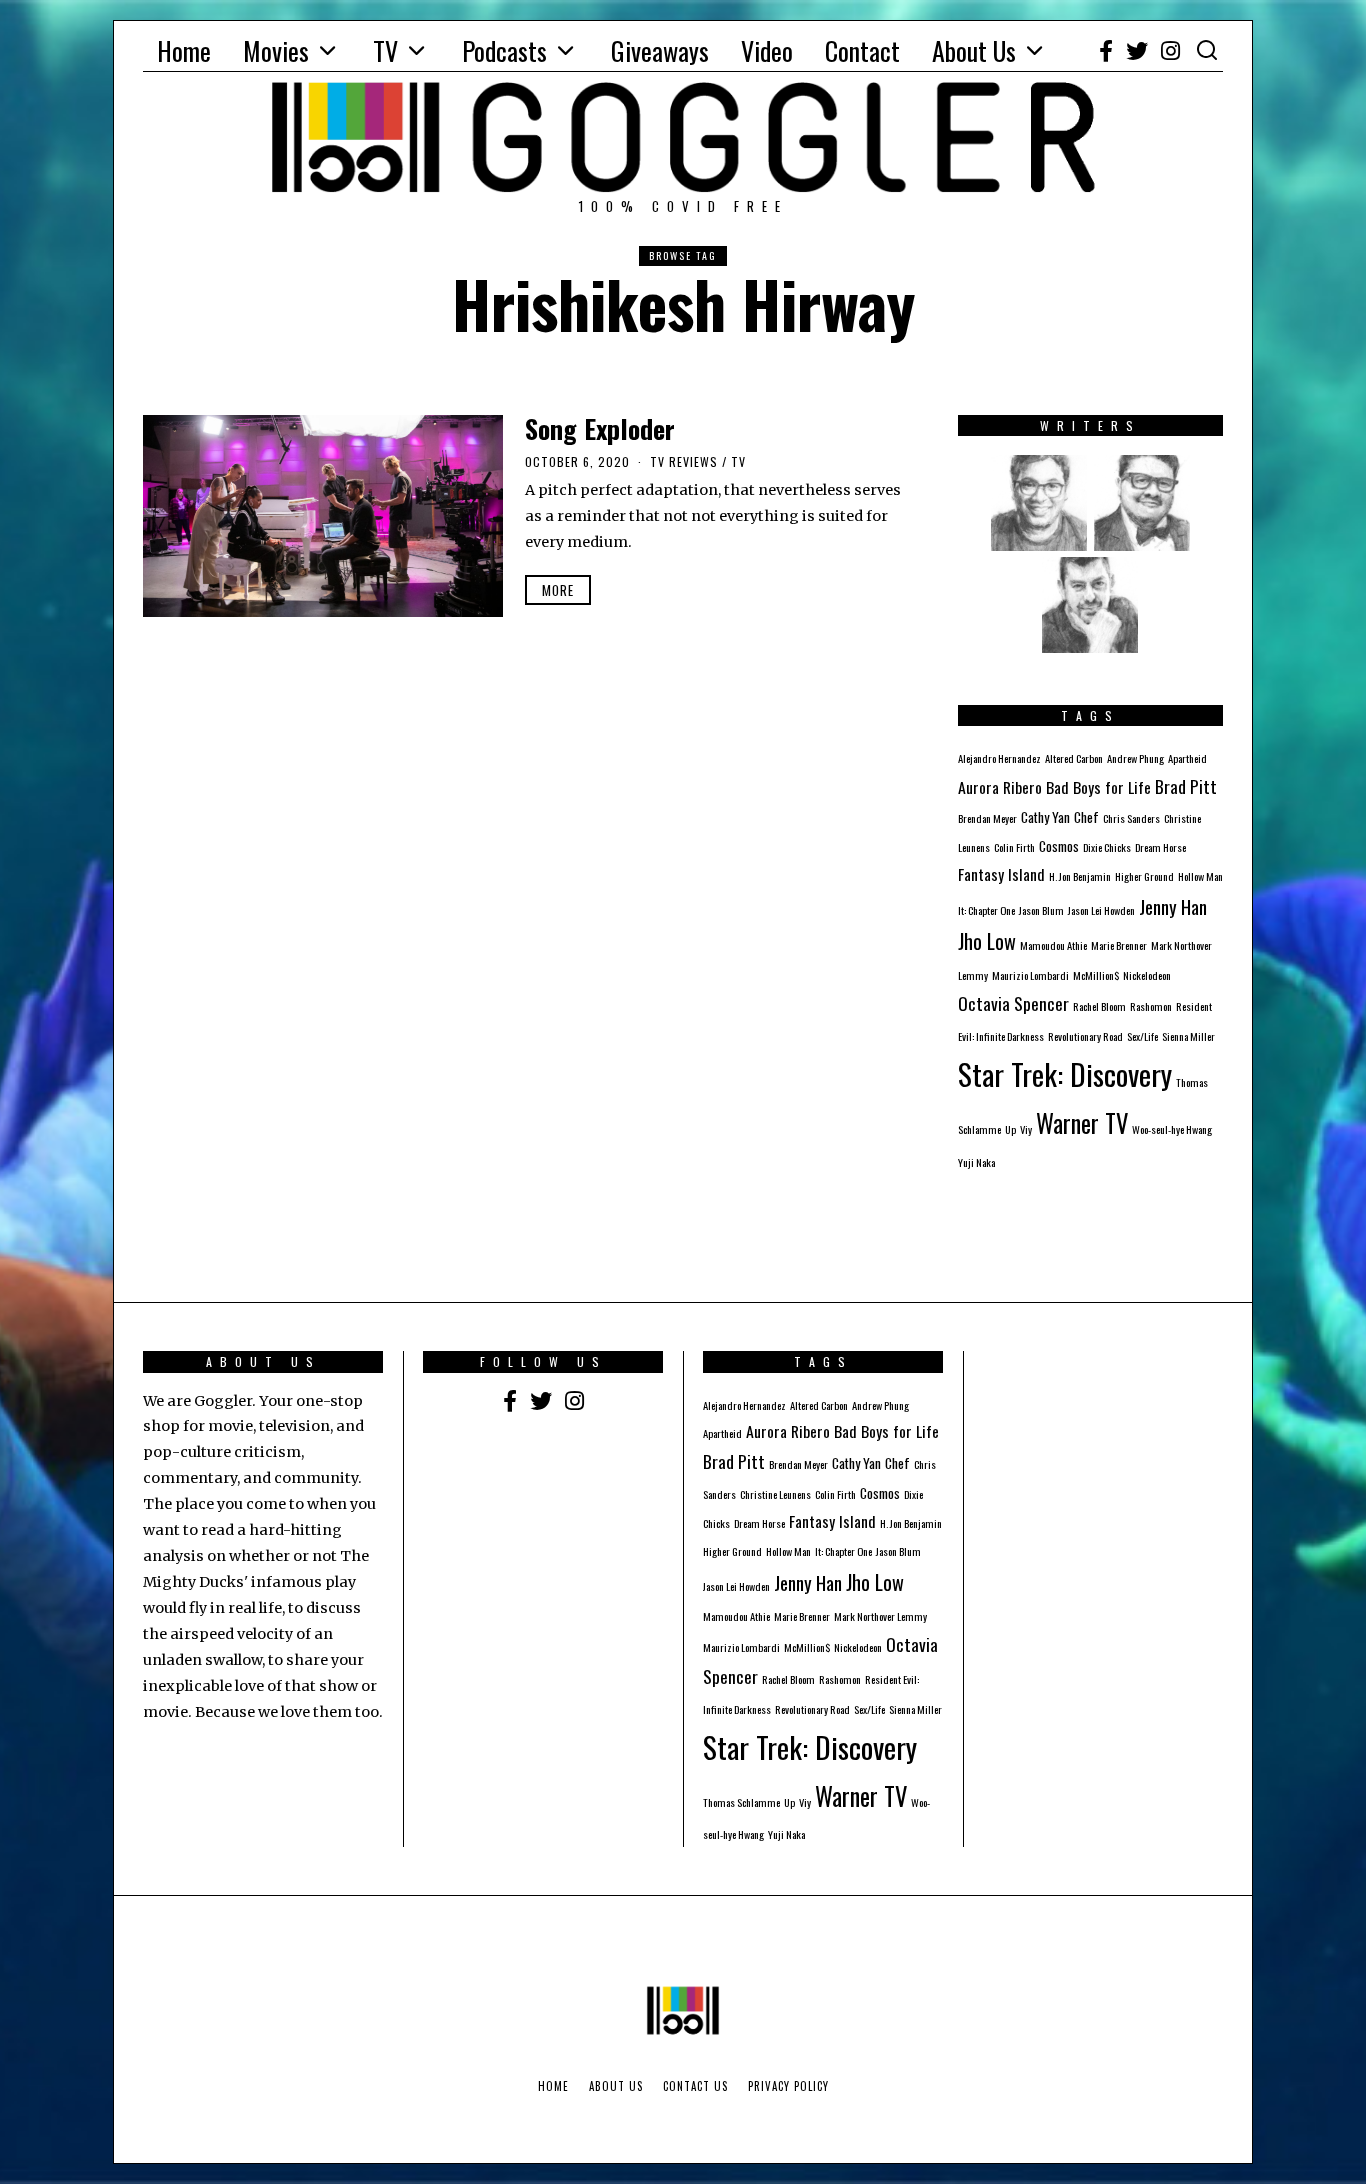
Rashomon (1151, 1006)
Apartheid (1187, 758)
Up (1010, 1129)
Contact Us (695, 2086)
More (558, 590)
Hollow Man (1200, 876)
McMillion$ (1096, 975)
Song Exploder (600, 428)
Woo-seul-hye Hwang (1172, 1129)
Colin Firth (1014, 847)
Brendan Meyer (987, 818)
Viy (1026, 1129)
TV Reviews (684, 461)
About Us (974, 50)
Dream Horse (1160, 847)
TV (385, 50)
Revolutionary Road (1085, 1036)
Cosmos (1059, 846)
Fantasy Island (1001, 874)
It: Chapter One (986, 910)
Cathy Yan (1045, 817)
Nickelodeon (1147, 975)
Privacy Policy (788, 2086)
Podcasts (504, 50)
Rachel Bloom (1099, 1006)
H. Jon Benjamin (1080, 876)
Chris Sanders (1131, 818)
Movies (276, 50)
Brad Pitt (1186, 786)
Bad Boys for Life (1098, 787)
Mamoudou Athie (1053, 945)
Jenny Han (1173, 906)
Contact (862, 50)
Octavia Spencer (1013, 1003)
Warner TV (1082, 1123)
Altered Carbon (1074, 758)
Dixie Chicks (1107, 847)
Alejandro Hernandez (999, 758)
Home (184, 50)
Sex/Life (1142, 1036)
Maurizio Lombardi (1030, 975)
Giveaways (660, 50)
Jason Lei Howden (1101, 910)
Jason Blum (1041, 910)
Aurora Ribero (1000, 787)
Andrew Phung (1135, 758)
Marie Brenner (1119, 945)
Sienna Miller (1188, 1036)
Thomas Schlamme (741, 1802)
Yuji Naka (976, 1162)
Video (767, 50)
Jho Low (987, 941)
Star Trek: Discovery (1065, 1073)
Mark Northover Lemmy (880, 1616)
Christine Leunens (775, 1494)
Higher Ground (1144, 876)
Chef (1086, 817)
